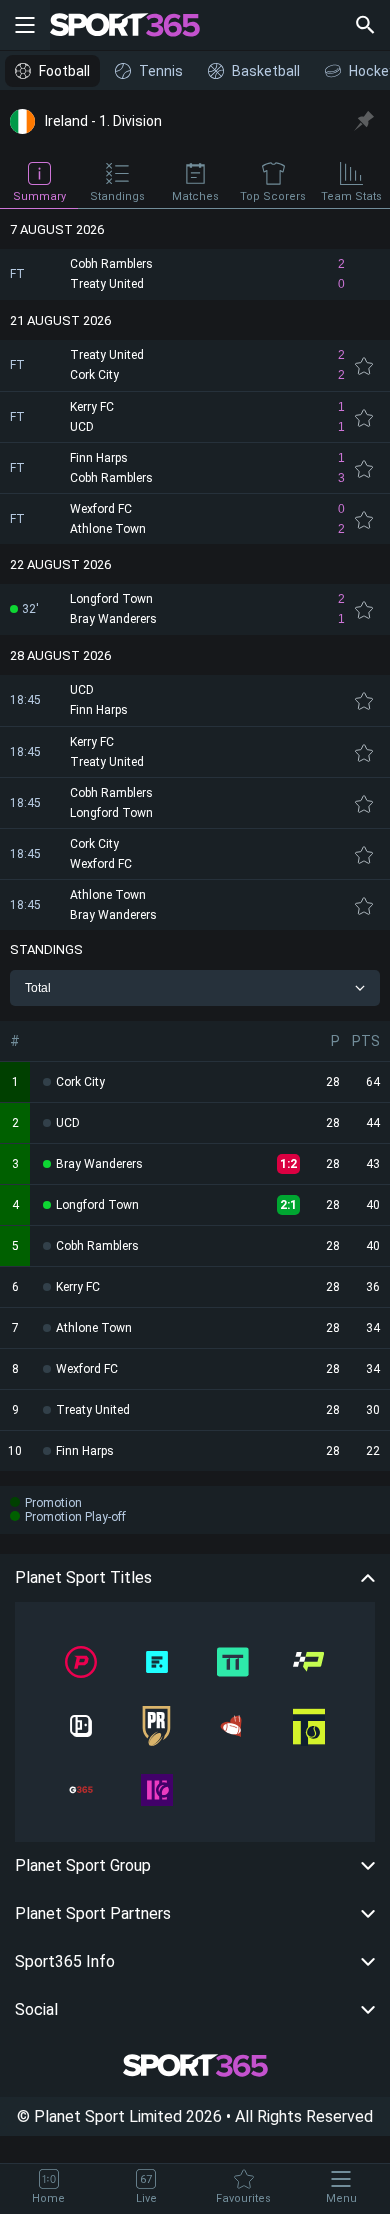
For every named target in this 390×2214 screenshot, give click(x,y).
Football (64, 71)
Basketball (266, 71)
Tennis (161, 71)
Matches (195, 196)
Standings (117, 196)
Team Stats (351, 196)
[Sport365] (137, 25)
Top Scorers (273, 196)
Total (38, 988)
